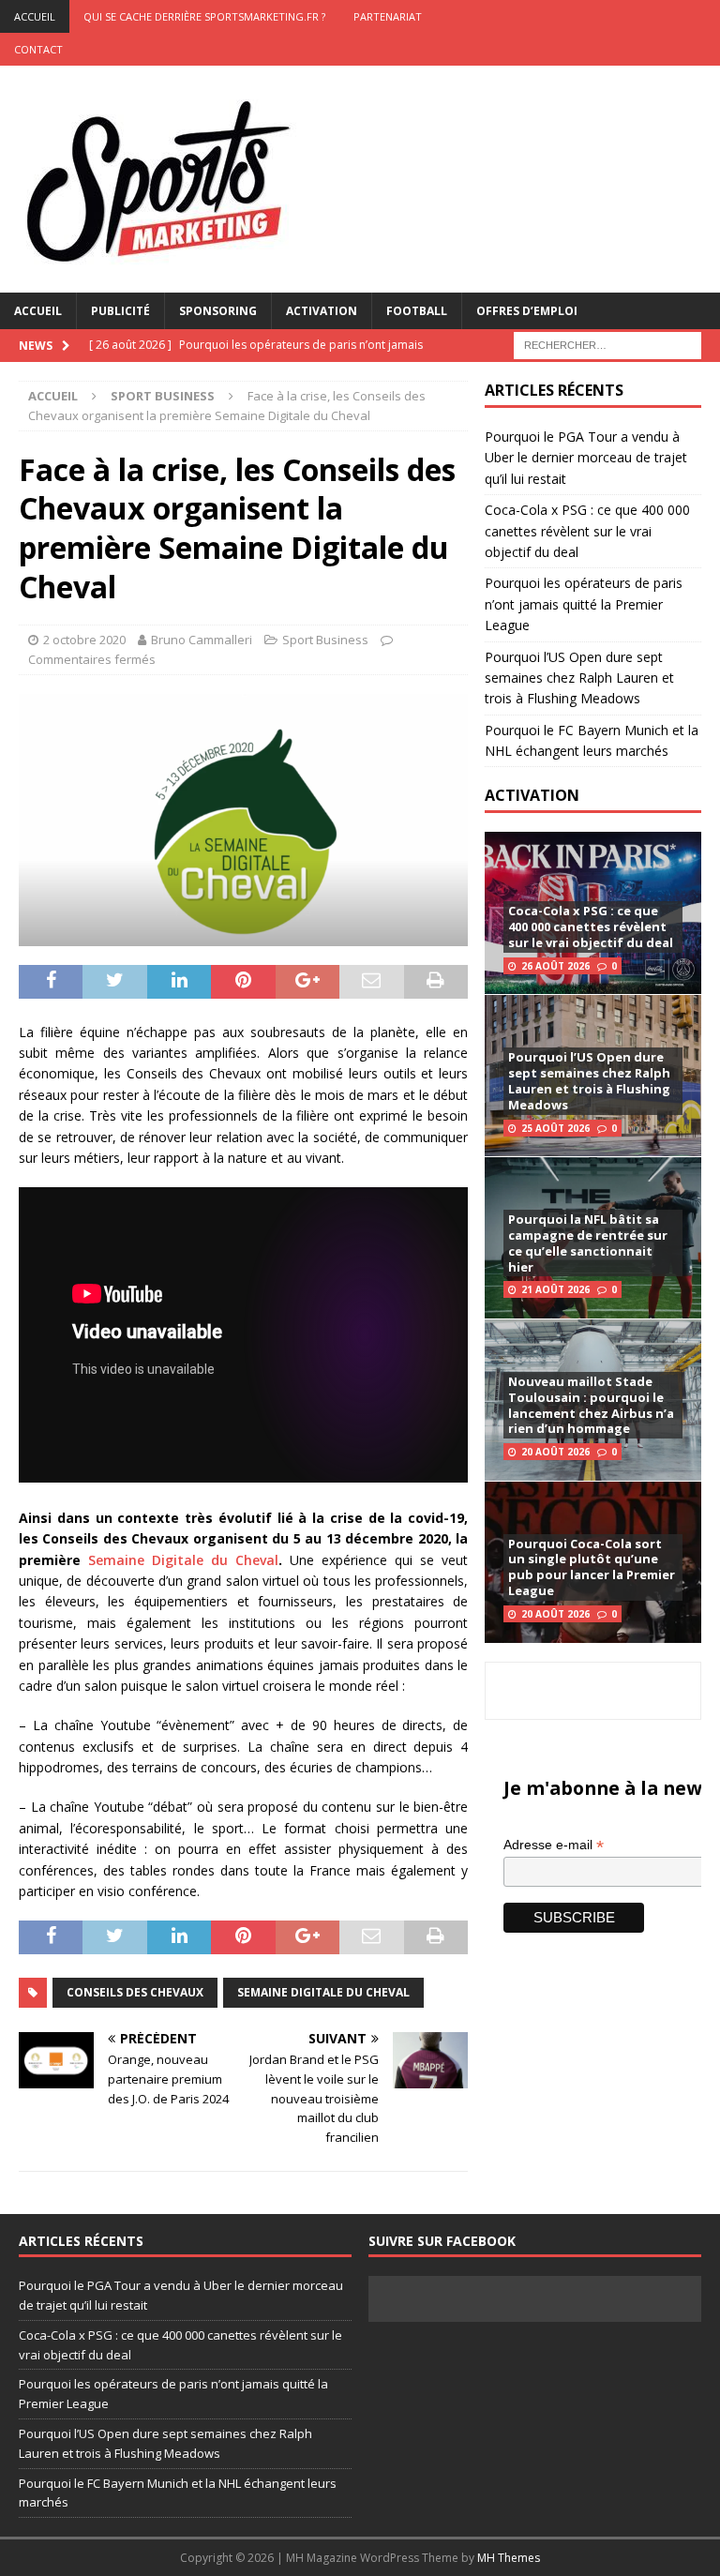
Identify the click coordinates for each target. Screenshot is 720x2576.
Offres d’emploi (527, 311)
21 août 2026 (555, 1289)
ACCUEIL (35, 16)
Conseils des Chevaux (135, 1992)
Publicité (120, 311)
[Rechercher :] (607, 344)
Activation (322, 311)
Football (417, 311)
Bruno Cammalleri (202, 640)
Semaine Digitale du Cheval (183, 1560)
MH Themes (509, 2558)
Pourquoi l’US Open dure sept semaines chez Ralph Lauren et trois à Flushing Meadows (579, 678)
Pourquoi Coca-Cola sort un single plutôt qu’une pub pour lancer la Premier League (592, 1567)
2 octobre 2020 (84, 640)
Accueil (38, 311)
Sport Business (325, 640)
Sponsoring (218, 311)
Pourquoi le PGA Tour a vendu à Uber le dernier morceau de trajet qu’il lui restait (586, 458)
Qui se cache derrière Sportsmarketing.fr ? (204, 16)
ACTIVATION (532, 795)
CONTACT (38, 49)
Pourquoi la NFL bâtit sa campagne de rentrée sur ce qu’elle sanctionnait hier (588, 1243)
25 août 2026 (555, 1128)
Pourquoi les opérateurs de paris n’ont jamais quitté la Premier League (584, 604)
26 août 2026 (555, 966)
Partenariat (388, 16)
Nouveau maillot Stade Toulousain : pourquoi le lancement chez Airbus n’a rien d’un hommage (591, 1405)
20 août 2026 (555, 1452)
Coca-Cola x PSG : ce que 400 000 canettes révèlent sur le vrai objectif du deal (587, 531)
